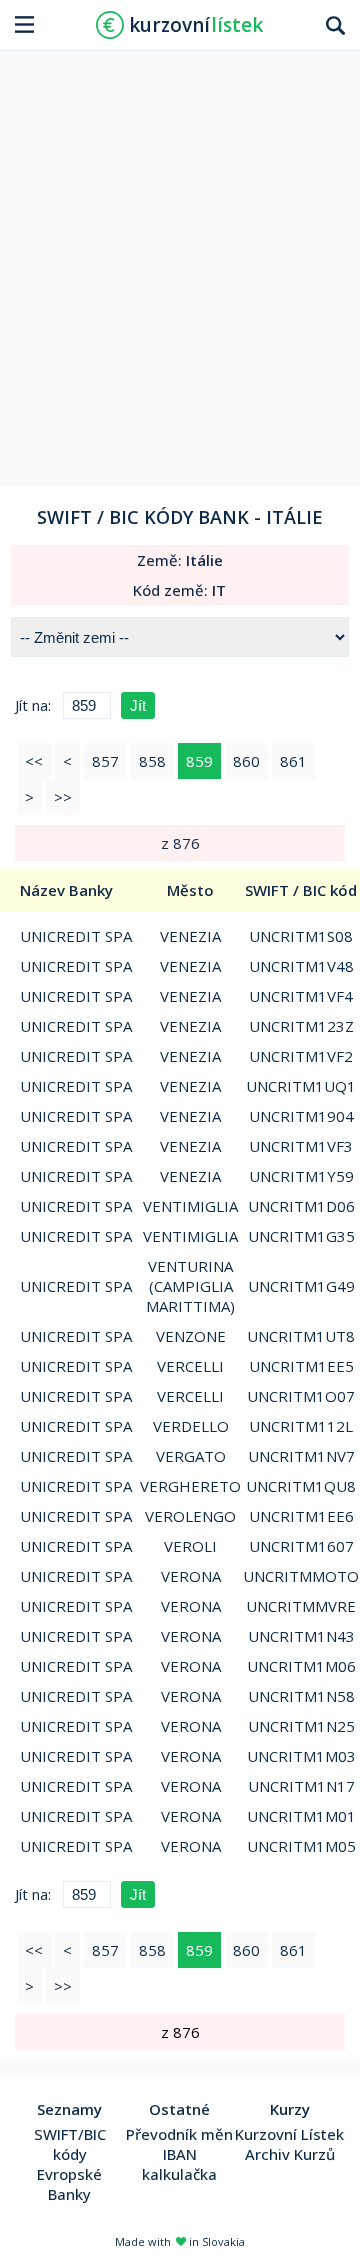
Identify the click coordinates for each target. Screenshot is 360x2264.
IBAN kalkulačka (179, 2164)
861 (293, 761)
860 (246, 761)
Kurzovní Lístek (289, 2134)
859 (199, 761)
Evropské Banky (69, 2184)
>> (63, 797)
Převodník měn (179, 2134)
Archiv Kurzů (290, 2154)
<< (34, 761)
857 (105, 761)
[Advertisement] (180, 261)
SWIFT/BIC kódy (70, 2144)
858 (152, 761)
